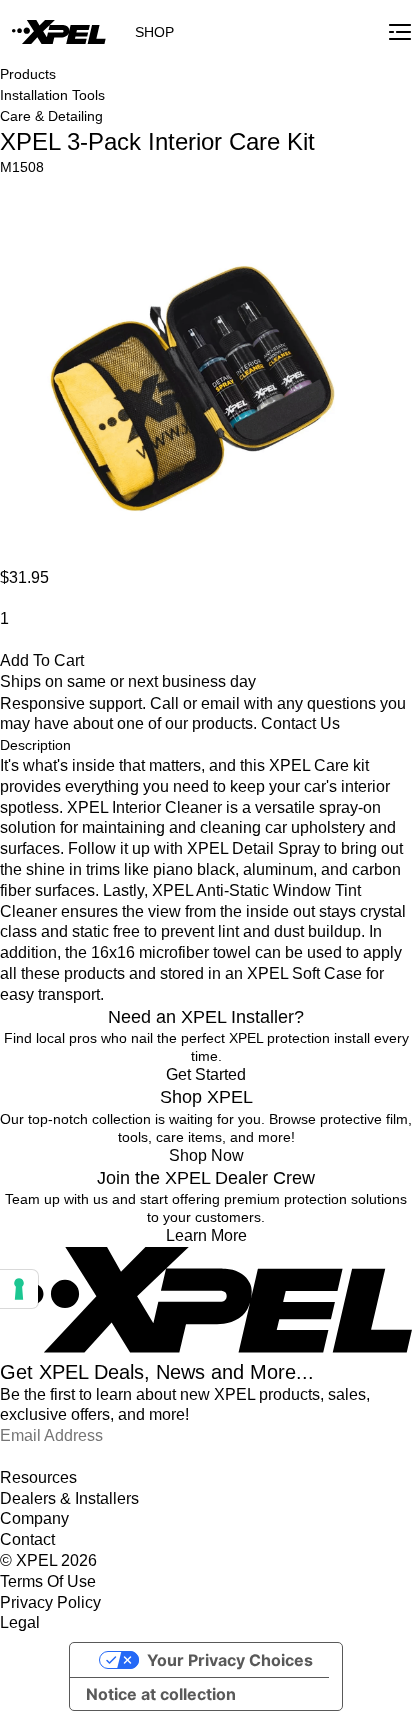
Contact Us (300, 723)
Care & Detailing (51, 116)
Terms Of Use (48, 1581)
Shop (154, 32)
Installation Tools (52, 95)
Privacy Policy (50, 1602)
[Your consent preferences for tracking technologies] (19, 1289)
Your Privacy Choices (230, 1660)
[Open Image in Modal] (193, 372)
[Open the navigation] (400, 32)
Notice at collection (161, 1694)
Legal (20, 1622)
